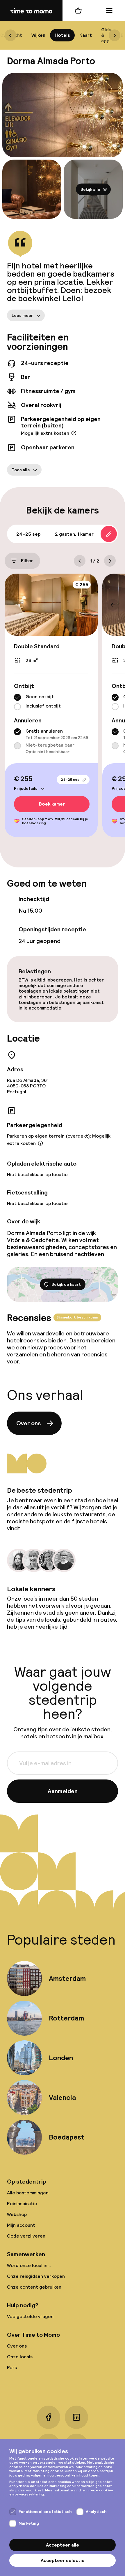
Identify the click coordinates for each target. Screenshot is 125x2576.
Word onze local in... (29, 2265)
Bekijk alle (90, 189)
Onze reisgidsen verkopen (36, 2276)
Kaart (86, 35)
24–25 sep (70, 780)
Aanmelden (63, 1791)
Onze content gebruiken (34, 2287)
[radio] (17, 698)
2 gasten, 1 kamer (74, 534)
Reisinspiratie (22, 2204)
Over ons (28, 1423)
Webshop (17, 2214)
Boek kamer (52, 804)
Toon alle (21, 470)
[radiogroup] (51, 702)
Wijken (38, 35)
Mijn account (21, 2225)
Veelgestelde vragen (30, 2316)
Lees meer (22, 315)
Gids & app (106, 35)
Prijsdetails (26, 788)
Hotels (62, 35)
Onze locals (20, 2357)
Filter (27, 561)
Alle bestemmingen (28, 2193)
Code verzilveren (26, 2236)
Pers (12, 2368)
